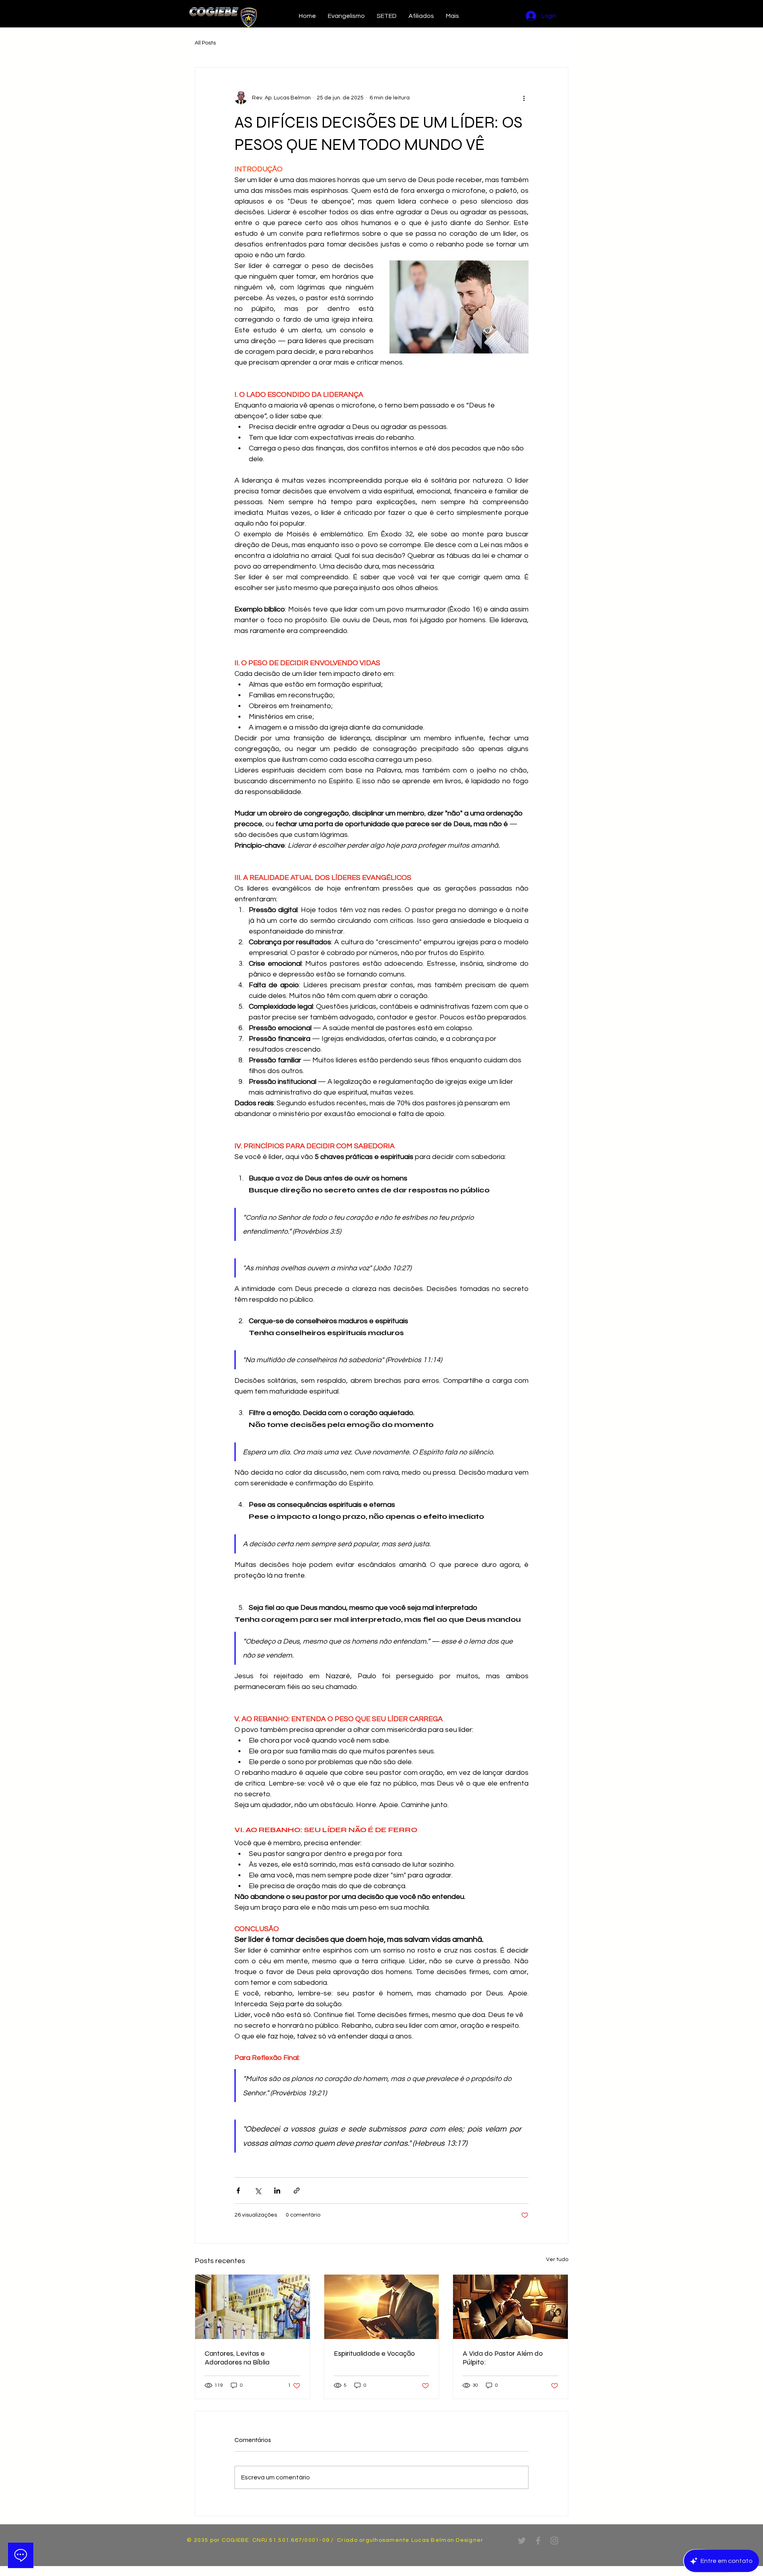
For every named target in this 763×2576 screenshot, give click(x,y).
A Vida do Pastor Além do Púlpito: (503, 2358)
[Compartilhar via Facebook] (238, 2191)
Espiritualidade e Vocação (374, 2353)
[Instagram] (554, 2541)
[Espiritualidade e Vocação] (382, 2307)
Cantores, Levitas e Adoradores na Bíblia (237, 2358)
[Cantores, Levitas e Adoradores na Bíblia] (253, 2307)
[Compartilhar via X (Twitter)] (258, 2191)
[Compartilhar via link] (297, 2191)
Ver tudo (557, 2260)
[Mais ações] (524, 98)
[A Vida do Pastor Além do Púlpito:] (510, 2307)
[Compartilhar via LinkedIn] (277, 2191)
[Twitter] (522, 2541)
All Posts (205, 43)
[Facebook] (538, 2541)
